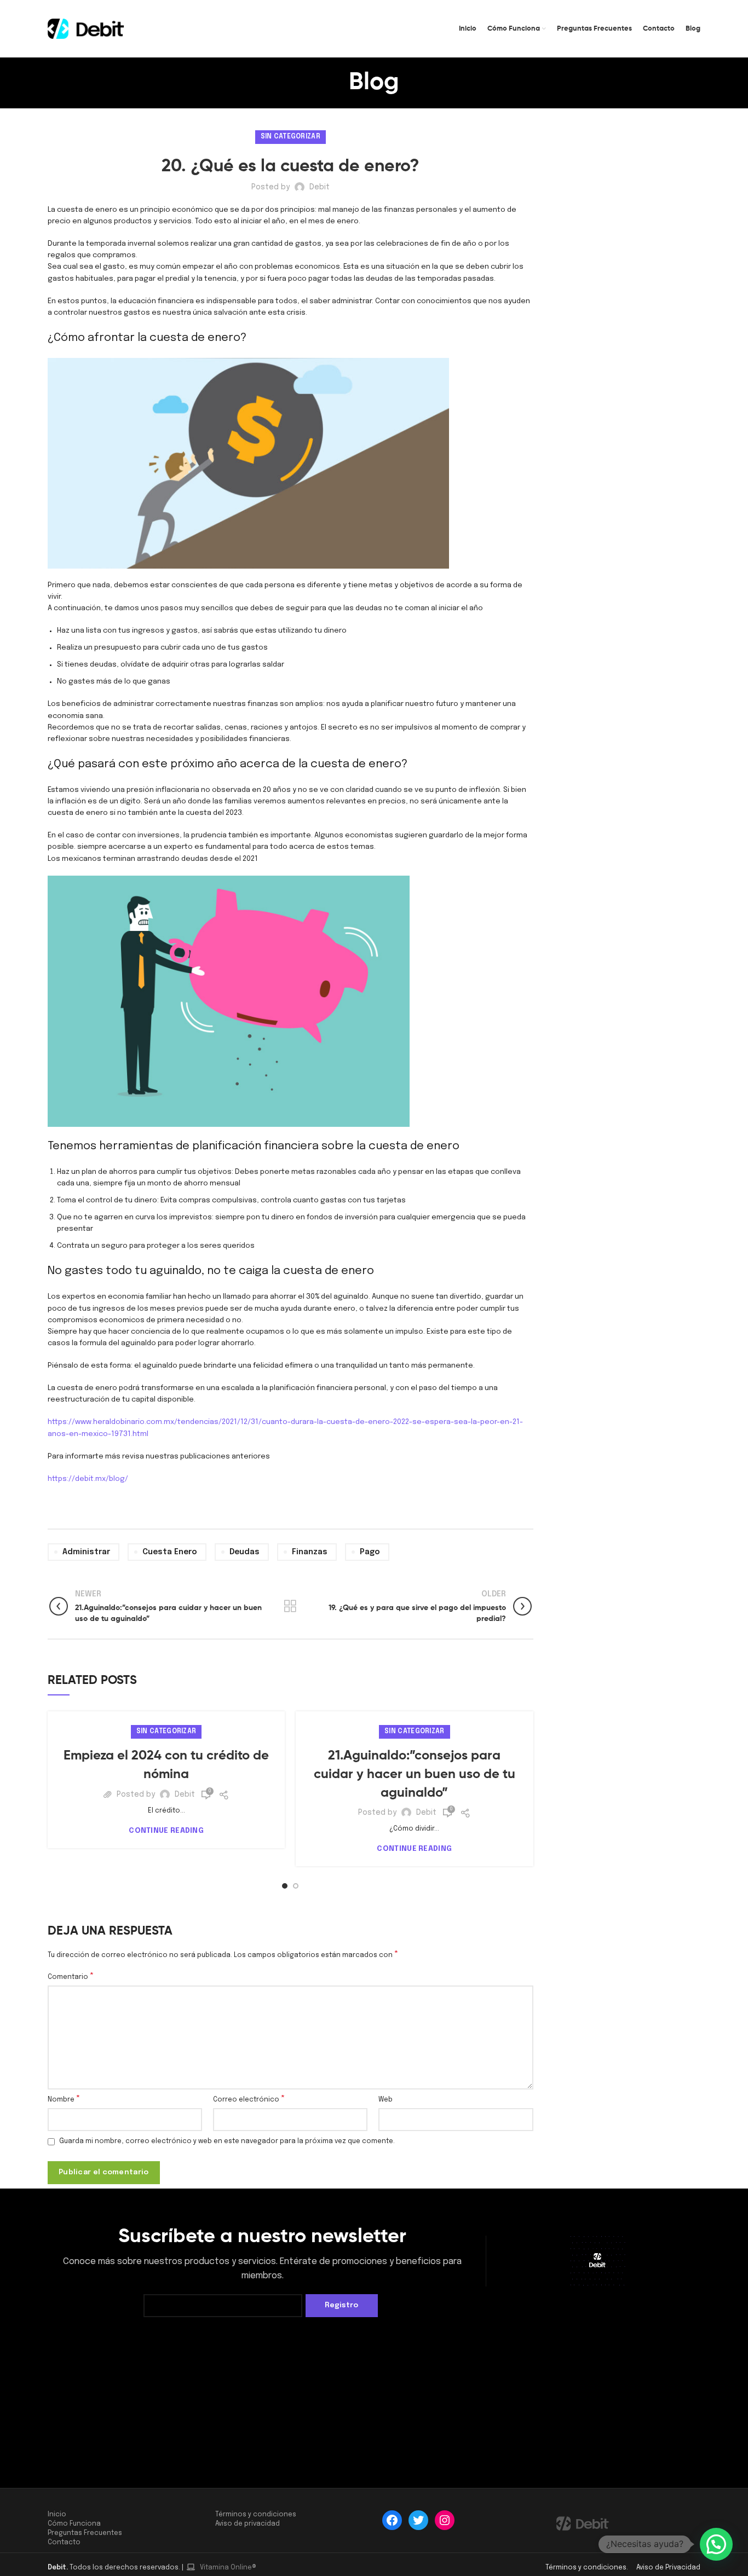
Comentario (71, 1977)
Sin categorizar (291, 137)
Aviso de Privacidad (668, 2568)
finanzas (310, 1552)
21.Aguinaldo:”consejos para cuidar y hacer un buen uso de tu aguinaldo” (415, 1774)
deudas (244, 1552)
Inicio (57, 2515)
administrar (86, 1552)
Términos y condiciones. (588, 2568)
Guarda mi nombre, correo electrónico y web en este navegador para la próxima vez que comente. (227, 2141)
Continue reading (166, 1831)
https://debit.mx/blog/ (88, 1479)
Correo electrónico (249, 2099)
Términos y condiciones (256, 2515)
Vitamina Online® (227, 2568)
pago (370, 1552)
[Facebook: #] (392, 2520)
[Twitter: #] (418, 2520)
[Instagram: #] (445, 2520)
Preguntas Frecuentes (85, 2533)
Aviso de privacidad (248, 2524)
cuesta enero (170, 1552)
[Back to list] (290, 1606)
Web (385, 2100)
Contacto (64, 2543)
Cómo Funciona (74, 2524)
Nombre (64, 2099)
